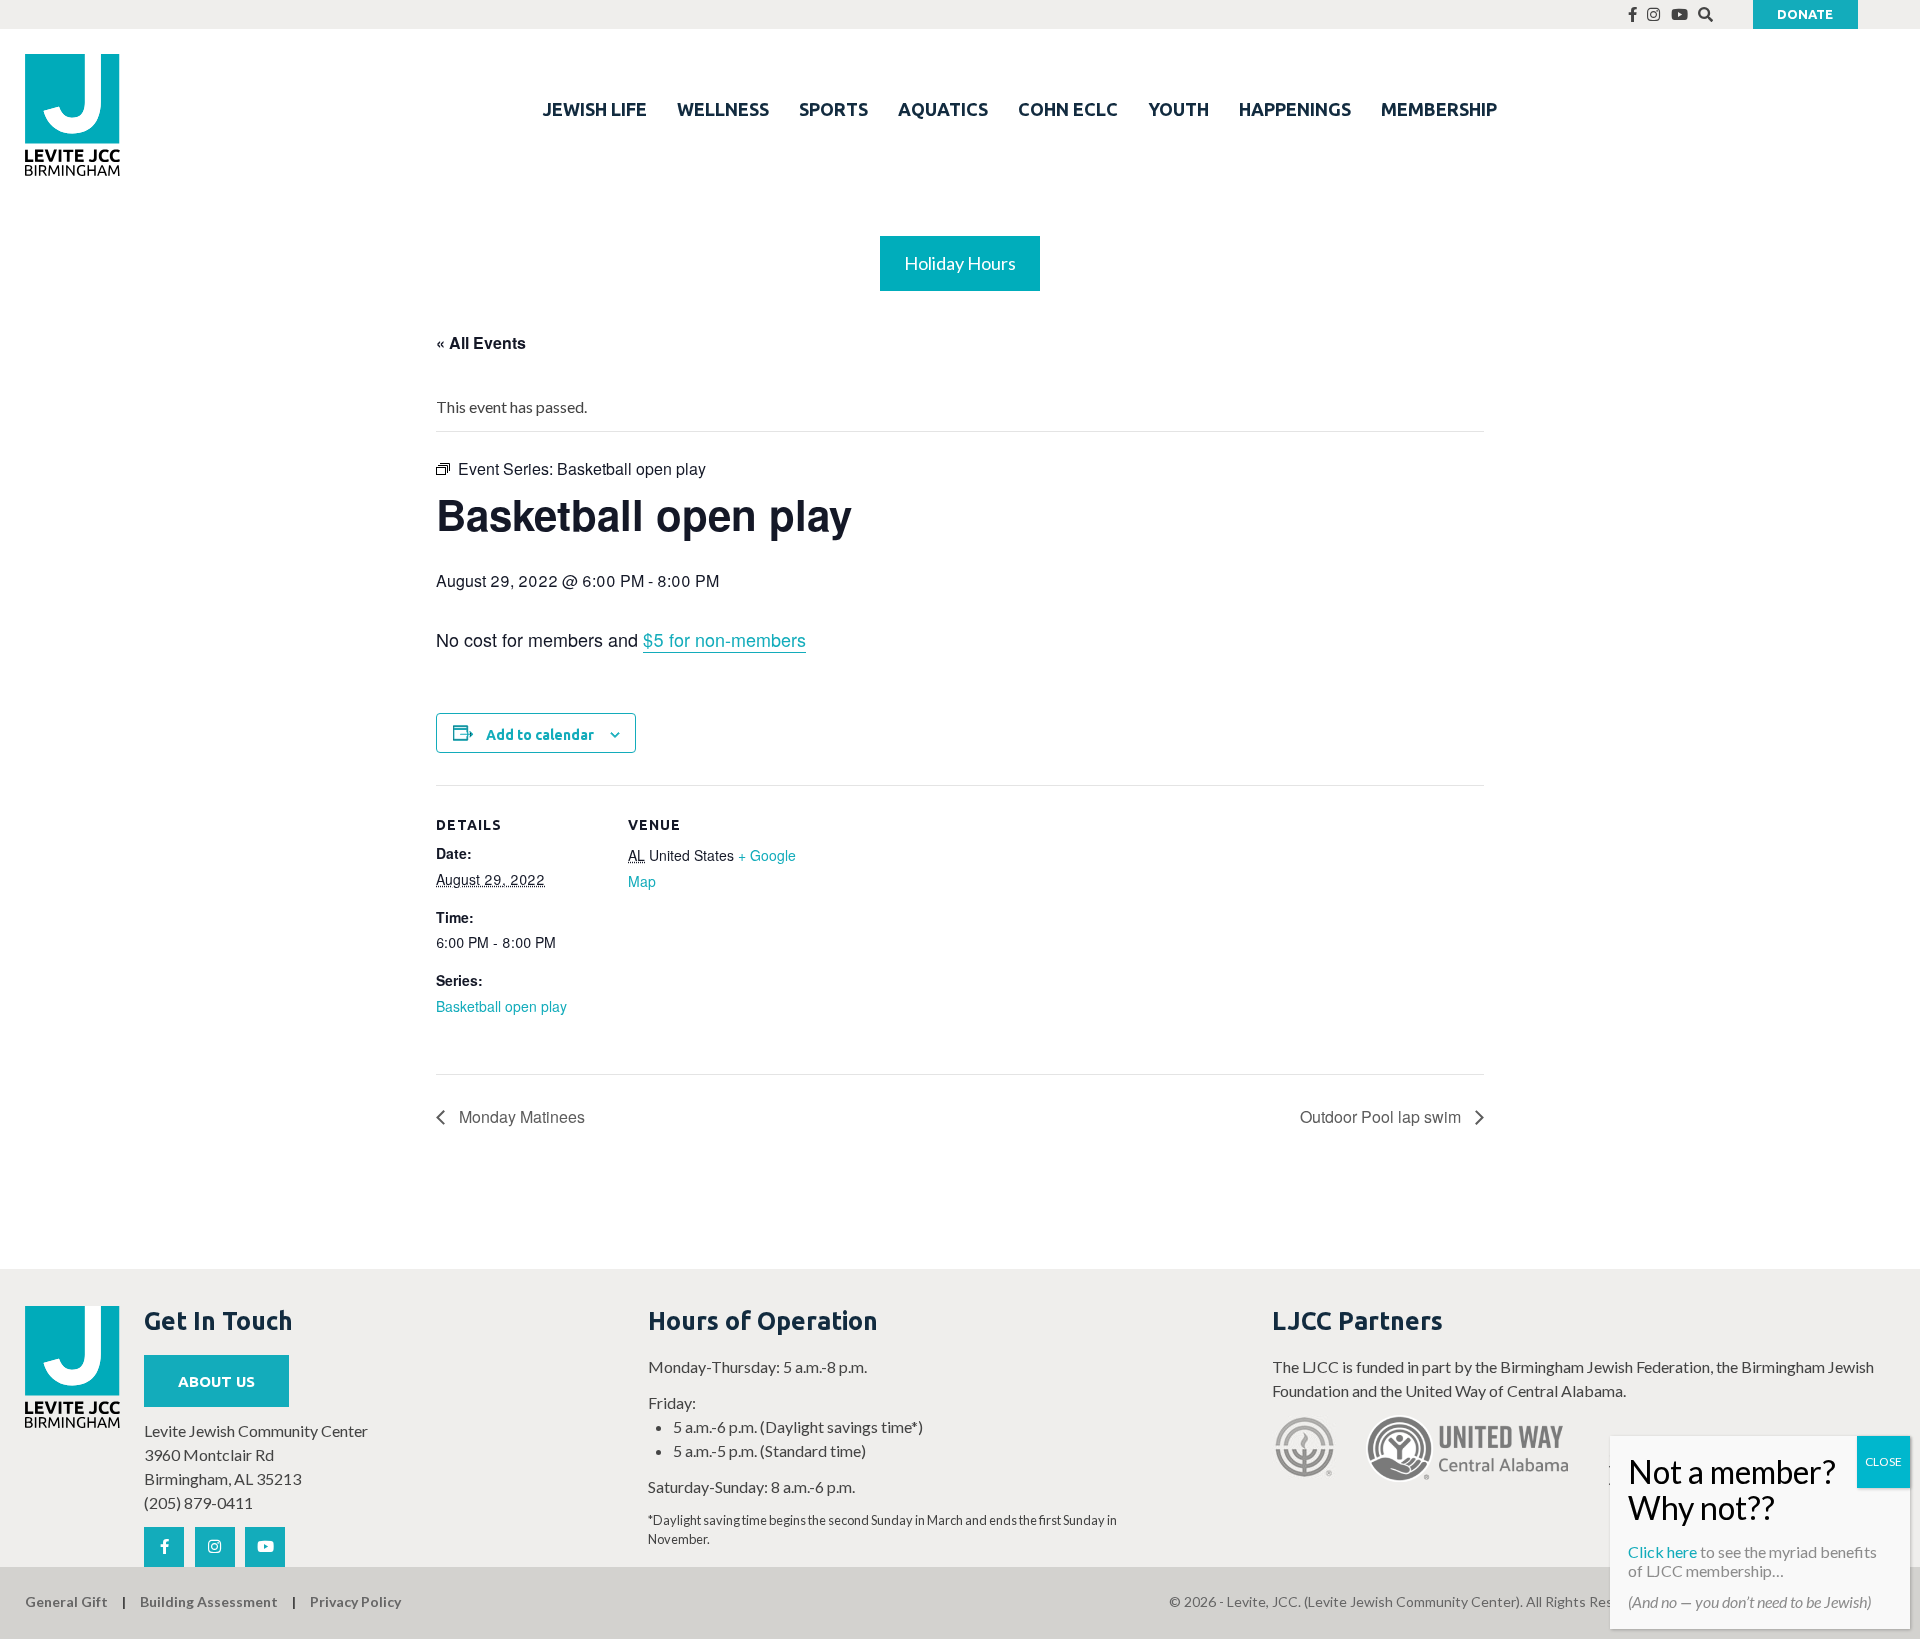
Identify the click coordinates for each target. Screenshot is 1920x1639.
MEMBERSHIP (1439, 109)
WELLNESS (723, 109)
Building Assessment (209, 1601)
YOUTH (1178, 109)
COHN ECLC (1068, 109)
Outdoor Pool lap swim (1382, 1116)
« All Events (481, 342)
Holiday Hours (960, 263)
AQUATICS (943, 109)
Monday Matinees (520, 1116)
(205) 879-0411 (198, 1502)
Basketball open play (501, 1006)
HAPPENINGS (1295, 109)
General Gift (66, 1601)
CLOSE (1883, 1461)
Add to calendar (540, 735)
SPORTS (833, 109)
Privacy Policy (355, 1601)
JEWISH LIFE (595, 109)
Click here (1662, 1551)
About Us (216, 1381)
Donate (1805, 14)
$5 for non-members (724, 639)
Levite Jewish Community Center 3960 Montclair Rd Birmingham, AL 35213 (256, 1454)
